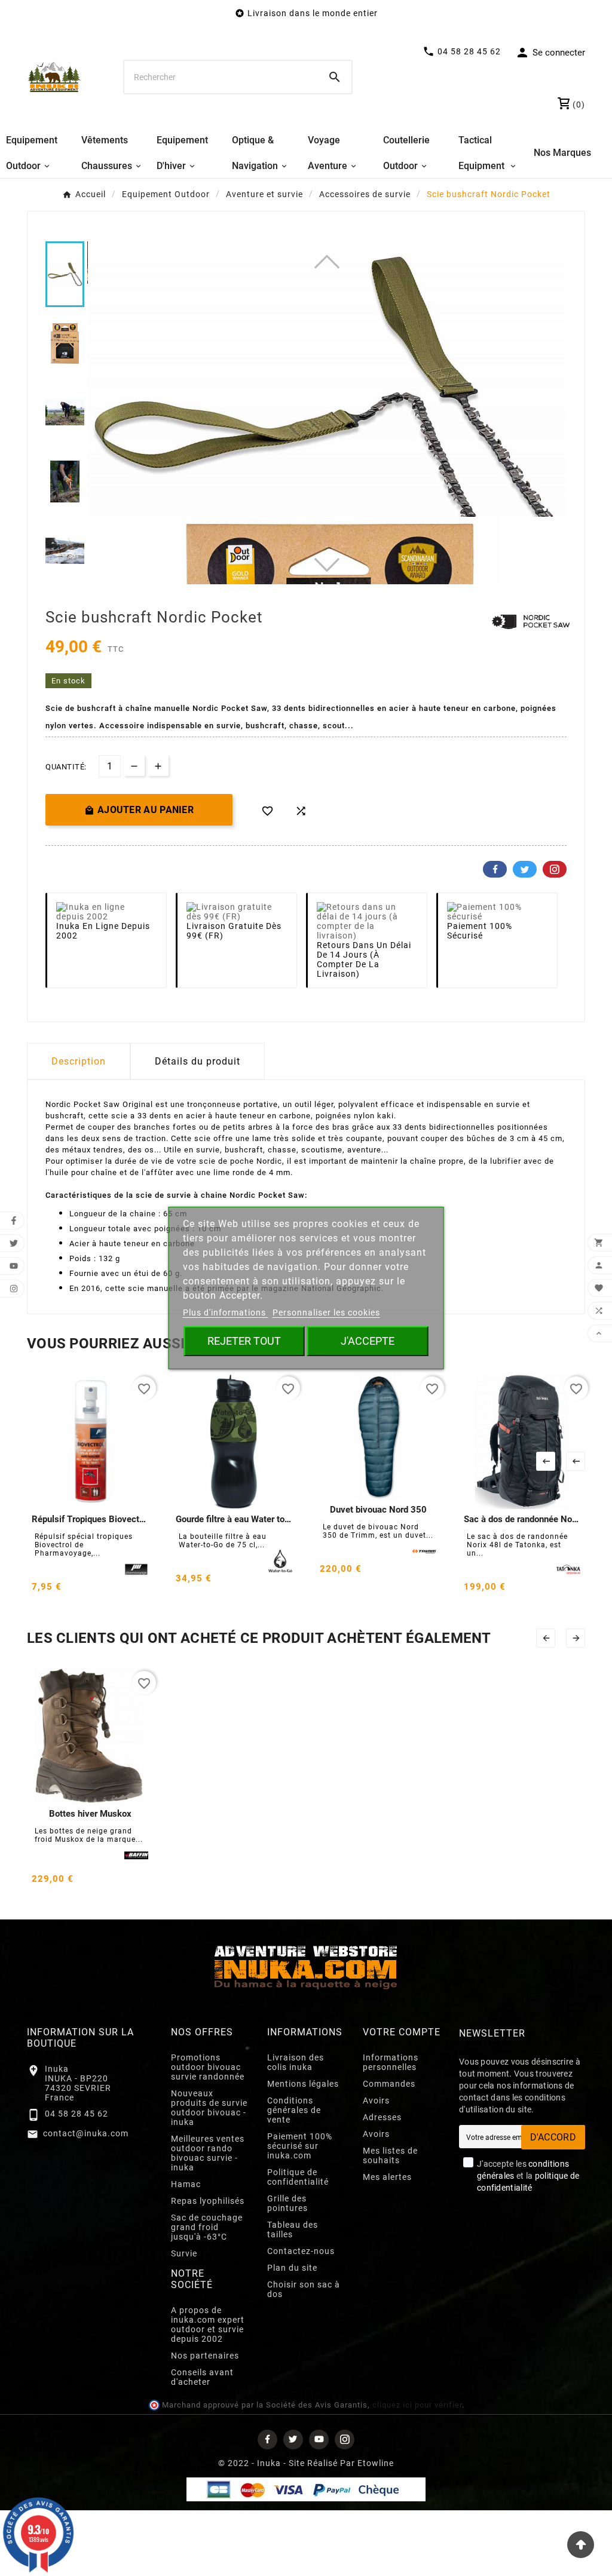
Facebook (495, 869)
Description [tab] (79, 1061)
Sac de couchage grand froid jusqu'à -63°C (207, 2227)
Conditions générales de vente (294, 2110)
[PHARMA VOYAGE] (136, 1569)
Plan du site (292, 2268)
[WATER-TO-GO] (280, 1561)
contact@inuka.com (86, 2133)
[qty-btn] (158, 766)
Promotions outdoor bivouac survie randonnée (208, 2067)
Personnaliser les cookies (326, 1312)
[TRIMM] (424, 1551)
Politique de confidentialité (298, 2177)
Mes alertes (387, 2177)
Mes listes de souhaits (390, 2155)
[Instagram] (345, 2439)
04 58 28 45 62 (76, 2114)
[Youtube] (319, 2439)
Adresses (382, 2117)
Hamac (186, 2184)
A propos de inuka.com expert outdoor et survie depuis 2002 (208, 2324)
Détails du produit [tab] (198, 1061)
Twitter (525, 869)
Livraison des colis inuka (296, 2062)
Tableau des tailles (293, 2230)
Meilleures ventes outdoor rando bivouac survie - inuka (208, 2153)
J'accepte (368, 1341)
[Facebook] (267, 2439)
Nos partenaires (205, 2356)
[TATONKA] (568, 1569)
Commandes (389, 2084)
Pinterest (555, 869)
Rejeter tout (244, 1341)
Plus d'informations (226, 1312)
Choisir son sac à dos (304, 2289)
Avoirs (376, 2100)
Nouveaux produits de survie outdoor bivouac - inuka (209, 2108)
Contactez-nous (301, 2251)
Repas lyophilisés (208, 2201)
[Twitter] (293, 2439)
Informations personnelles (391, 2062)
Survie (184, 2253)
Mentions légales (303, 2084)
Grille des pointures (287, 2203)
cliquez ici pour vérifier (417, 2405)
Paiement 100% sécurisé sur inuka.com (300, 2146)
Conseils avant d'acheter (202, 2377)
